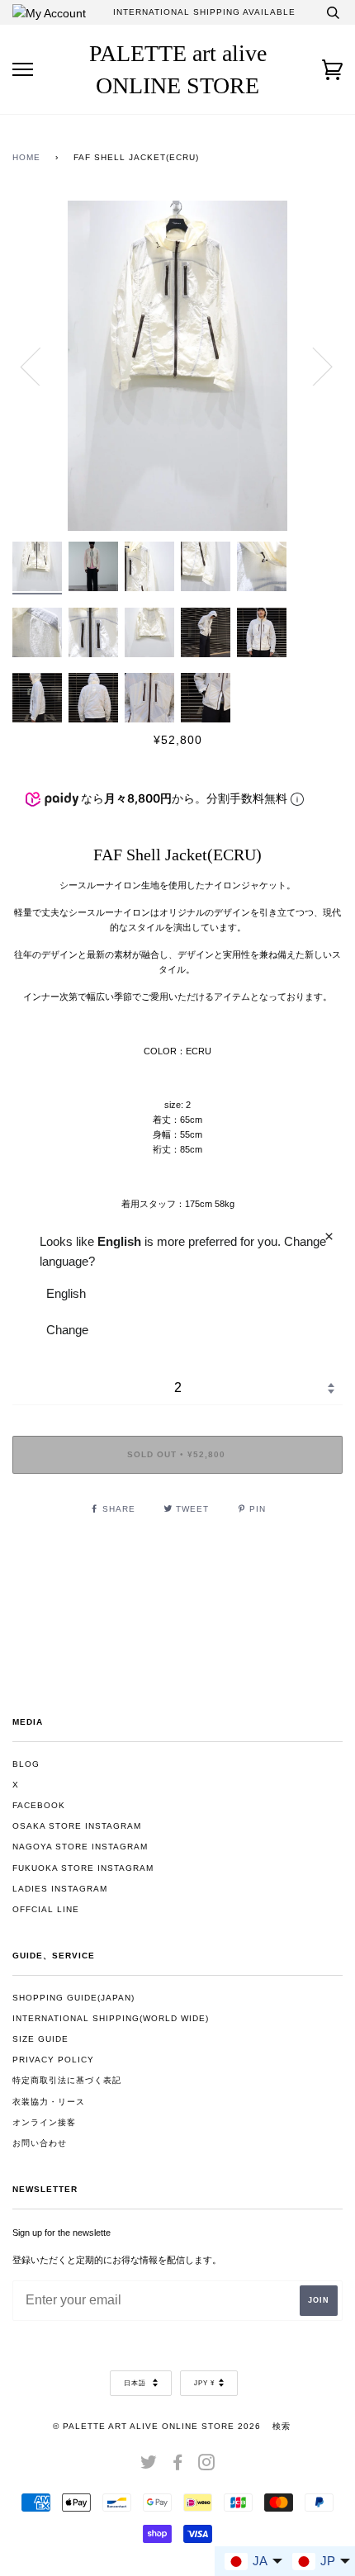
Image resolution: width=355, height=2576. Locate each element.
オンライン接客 (44, 2122)
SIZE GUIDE (40, 2039)
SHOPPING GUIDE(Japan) (73, 1998)
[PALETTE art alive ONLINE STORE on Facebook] (178, 2466)
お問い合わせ (40, 2143)
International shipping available (204, 12)
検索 (282, 2426)
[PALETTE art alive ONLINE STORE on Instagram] (207, 2466)
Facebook (39, 1805)
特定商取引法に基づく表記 (67, 2080)
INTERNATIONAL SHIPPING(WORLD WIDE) (111, 2018)
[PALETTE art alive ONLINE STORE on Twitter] (149, 2466)
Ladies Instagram (60, 1889)
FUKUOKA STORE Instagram (83, 1868)
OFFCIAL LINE (46, 1909)
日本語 (136, 2383)
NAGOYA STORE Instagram (80, 1847)
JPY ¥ (204, 2383)
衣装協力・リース (49, 2102)
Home (26, 157)
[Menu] (23, 70)
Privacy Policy (53, 2060)
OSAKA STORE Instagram (77, 1826)
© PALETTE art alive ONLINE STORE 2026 (157, 2426)
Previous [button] (40, 366)
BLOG (26, 1764)
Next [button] (312, 366)
